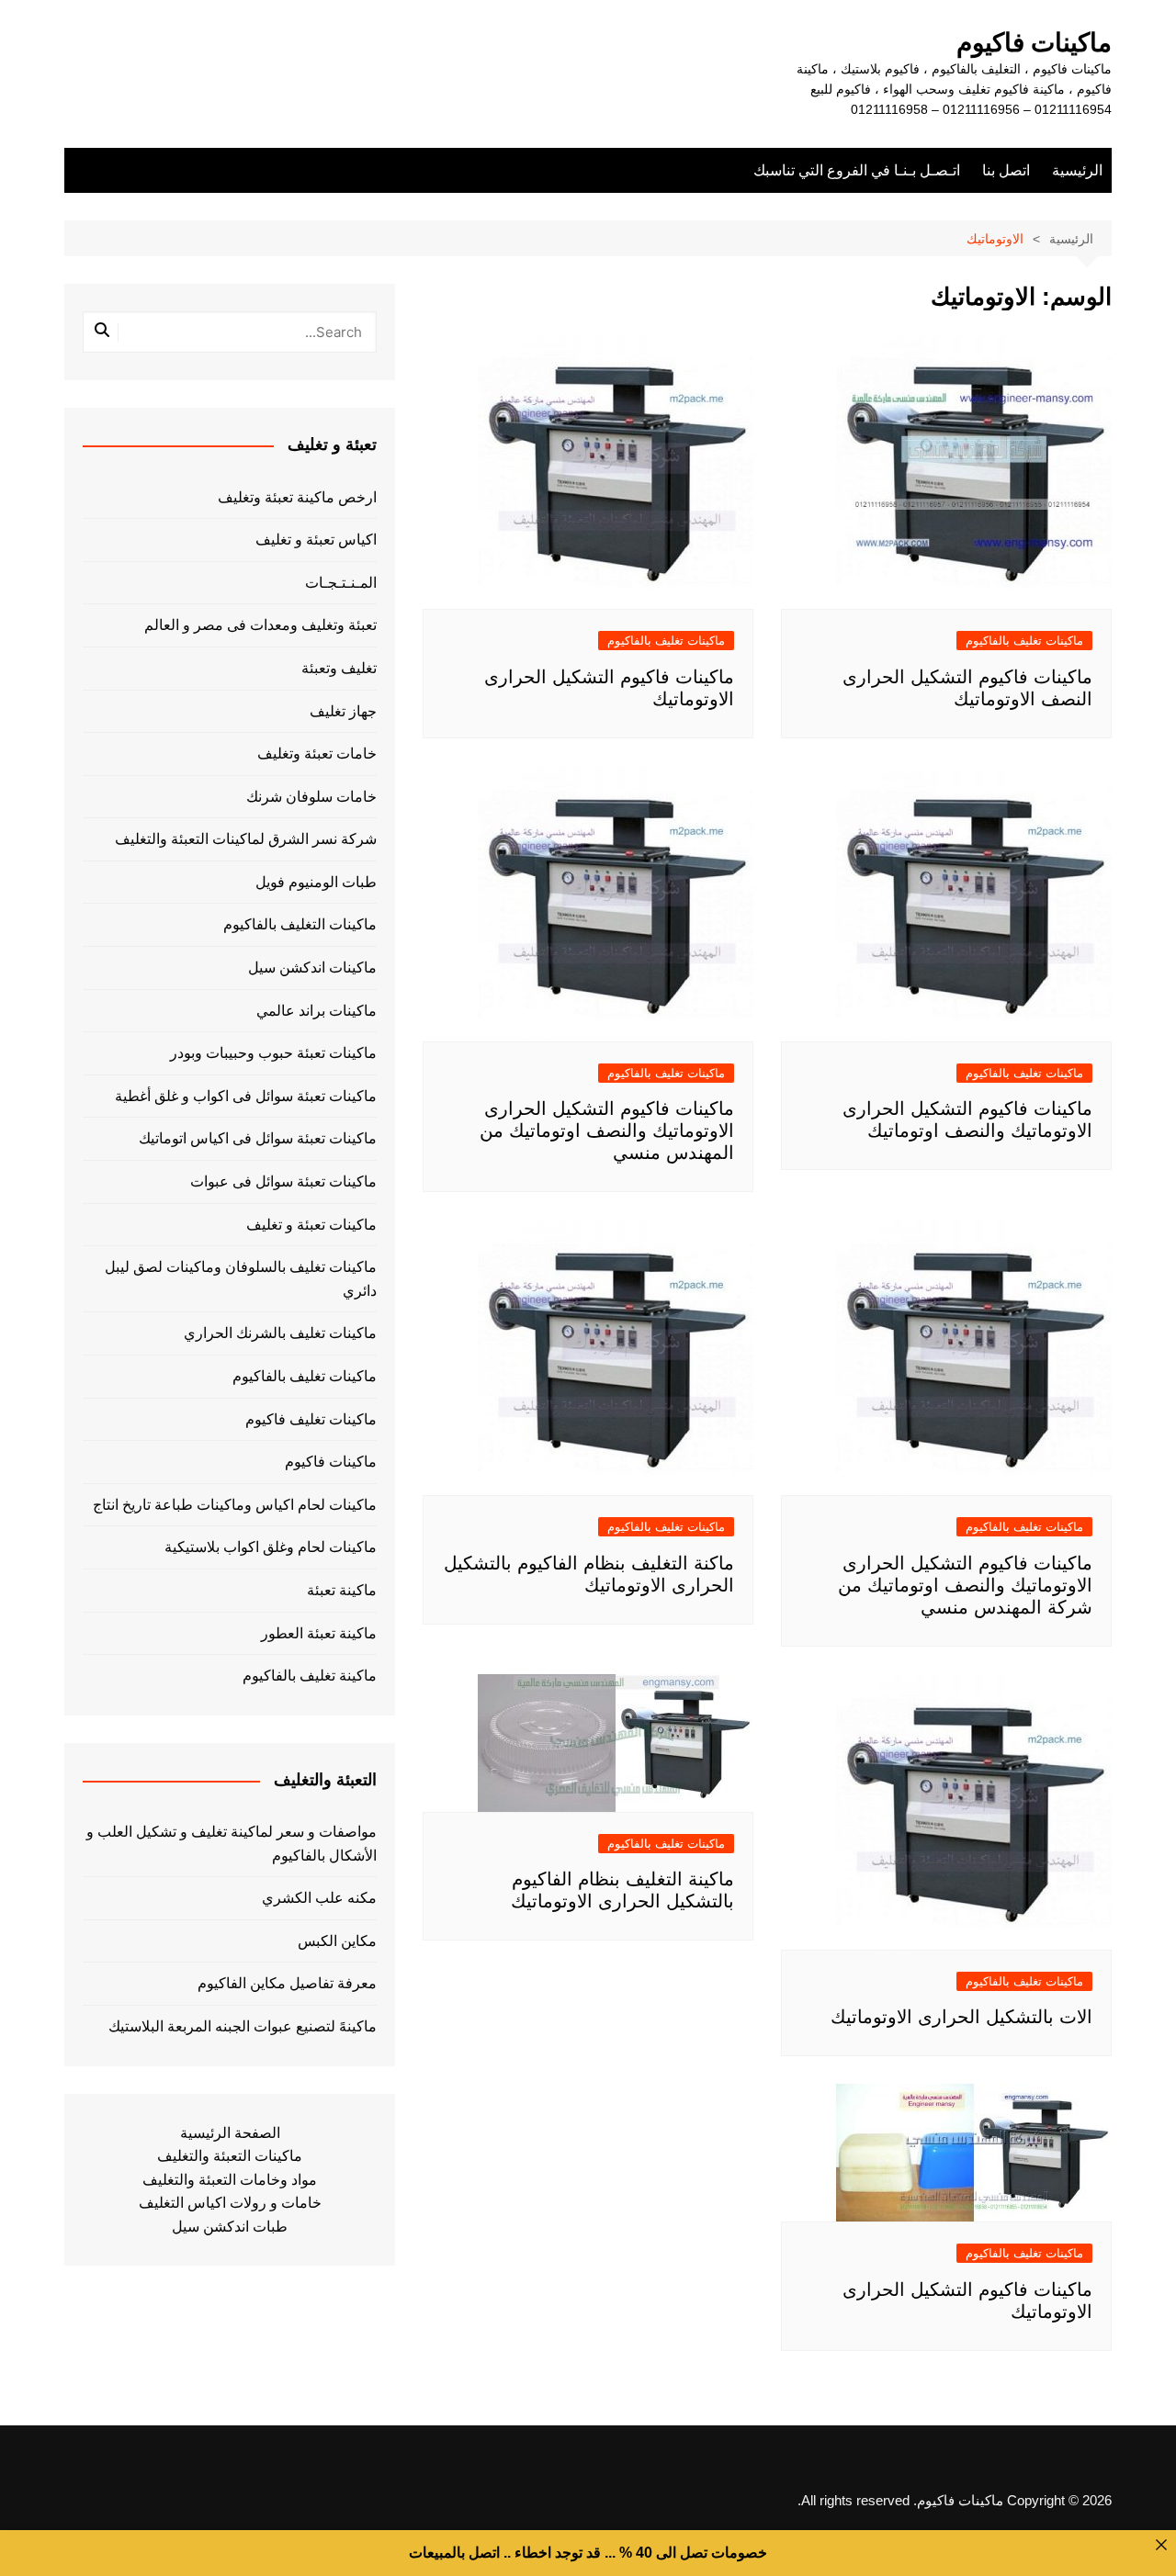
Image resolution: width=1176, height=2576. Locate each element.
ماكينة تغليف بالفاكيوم (310, 1676)
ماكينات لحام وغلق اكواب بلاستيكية (271, 1547)
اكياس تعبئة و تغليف (316, 540)
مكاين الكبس (337, 1941)
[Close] (1161, 2545)
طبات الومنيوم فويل (316, 882)
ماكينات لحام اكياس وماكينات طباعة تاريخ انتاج (235, 1505)
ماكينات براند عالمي (317, 1011)
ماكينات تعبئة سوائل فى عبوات (283, 1181)
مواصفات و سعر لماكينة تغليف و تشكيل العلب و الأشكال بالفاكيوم (232, 1844)
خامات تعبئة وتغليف (317, 754)
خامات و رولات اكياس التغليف (230, 2203)
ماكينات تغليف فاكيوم (311, 1419)
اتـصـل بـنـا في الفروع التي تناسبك (857, 170)
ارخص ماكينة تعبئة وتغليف (297, 497)
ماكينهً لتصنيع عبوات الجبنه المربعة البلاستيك (243, 2026)
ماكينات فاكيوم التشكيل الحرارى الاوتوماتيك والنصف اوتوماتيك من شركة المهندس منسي (965, 1585)
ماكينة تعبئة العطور (319, 1633)
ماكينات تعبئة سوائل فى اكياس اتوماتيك (258, 1138)
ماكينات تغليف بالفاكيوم (1024, 641)
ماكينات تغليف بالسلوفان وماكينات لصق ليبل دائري (241, 1279)
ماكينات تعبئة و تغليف (311, 1225)
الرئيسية (1077, 170)
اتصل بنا (1006, 170)
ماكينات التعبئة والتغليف (230, 2156)
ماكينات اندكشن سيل (312, 967)
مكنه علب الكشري (319, 1898)
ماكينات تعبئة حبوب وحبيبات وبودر (273, 1053)
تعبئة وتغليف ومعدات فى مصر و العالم (260, 625)
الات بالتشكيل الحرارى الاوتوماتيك (961, 2017)
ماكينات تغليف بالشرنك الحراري (280, 1333)
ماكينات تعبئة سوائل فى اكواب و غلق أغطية (246, 1096)
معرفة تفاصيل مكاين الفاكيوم (287, 1983)
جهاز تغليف (343, 711)
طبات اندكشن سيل (230, 2227)
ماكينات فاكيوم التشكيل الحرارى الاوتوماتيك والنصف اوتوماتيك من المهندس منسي (607, 1131)
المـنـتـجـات (341, 583)
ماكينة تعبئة (342, 1590)
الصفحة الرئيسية (230, 2133)
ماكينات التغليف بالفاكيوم (300, 924)
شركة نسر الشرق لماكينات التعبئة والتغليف (246, 839)
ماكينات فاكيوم (1034, 43)
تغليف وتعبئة (339, 668)
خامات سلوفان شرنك (311, 797)
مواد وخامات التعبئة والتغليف (230, 2180)
